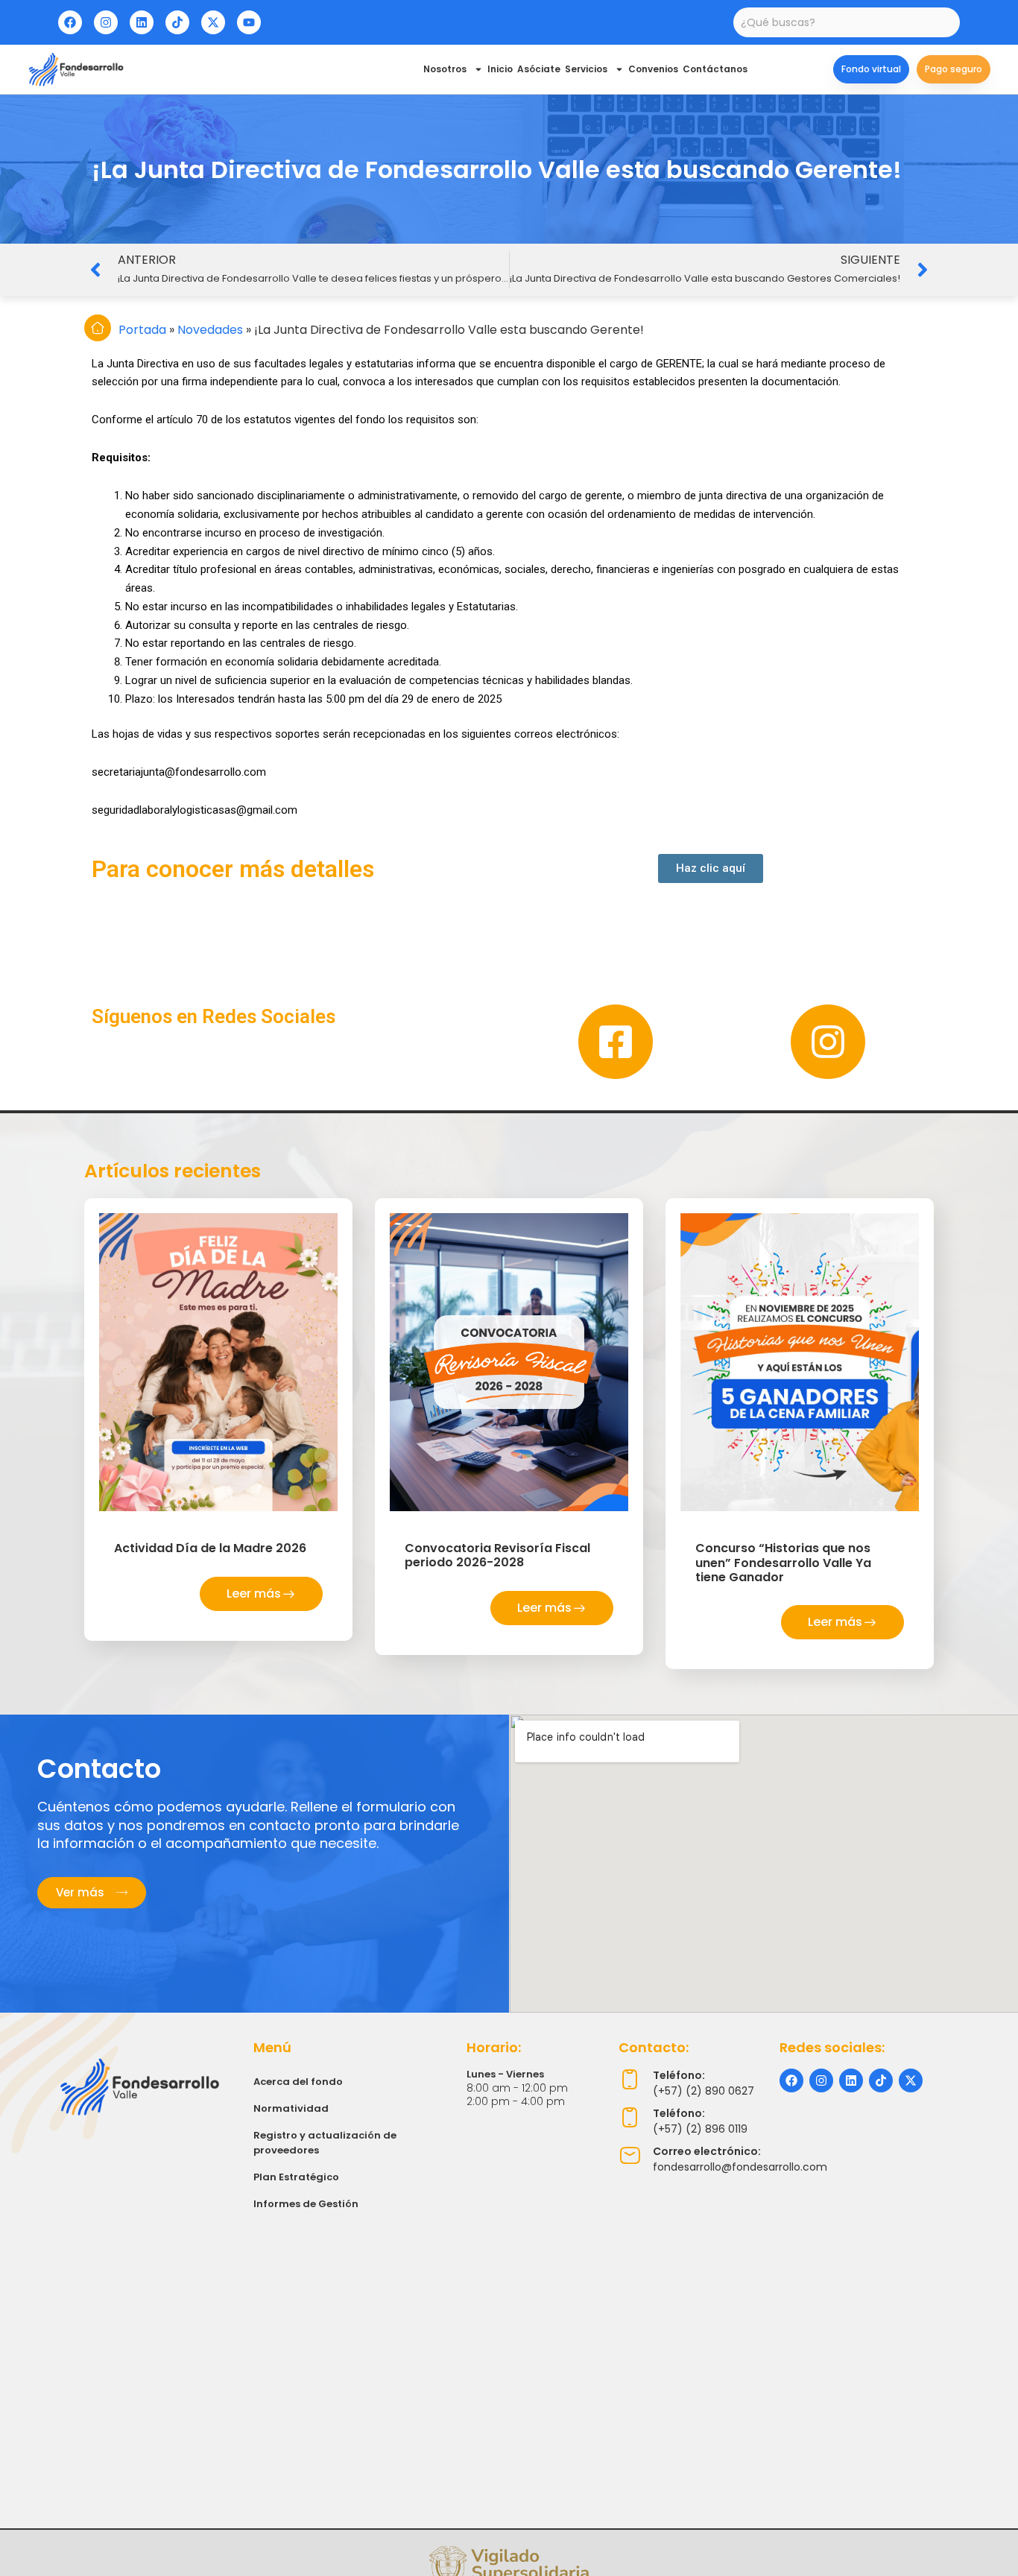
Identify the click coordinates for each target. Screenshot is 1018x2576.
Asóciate (539, 69)
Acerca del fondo (298, 2082)
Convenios (653, 69)
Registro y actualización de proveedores (325, 2143)
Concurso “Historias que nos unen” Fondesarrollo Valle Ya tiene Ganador (783, 1562)
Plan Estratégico (296, 2177)
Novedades (210, 330)
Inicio (500, 69)
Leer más (254, 1594)
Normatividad (291, 2108)
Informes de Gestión (306, 2204)
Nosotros (445, 69)
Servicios (586, 69)
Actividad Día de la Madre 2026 (210, 1548)
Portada (142, 330)
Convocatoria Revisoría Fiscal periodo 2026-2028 (497, 1555)
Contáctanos (715, 69)
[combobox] (846, 22)
